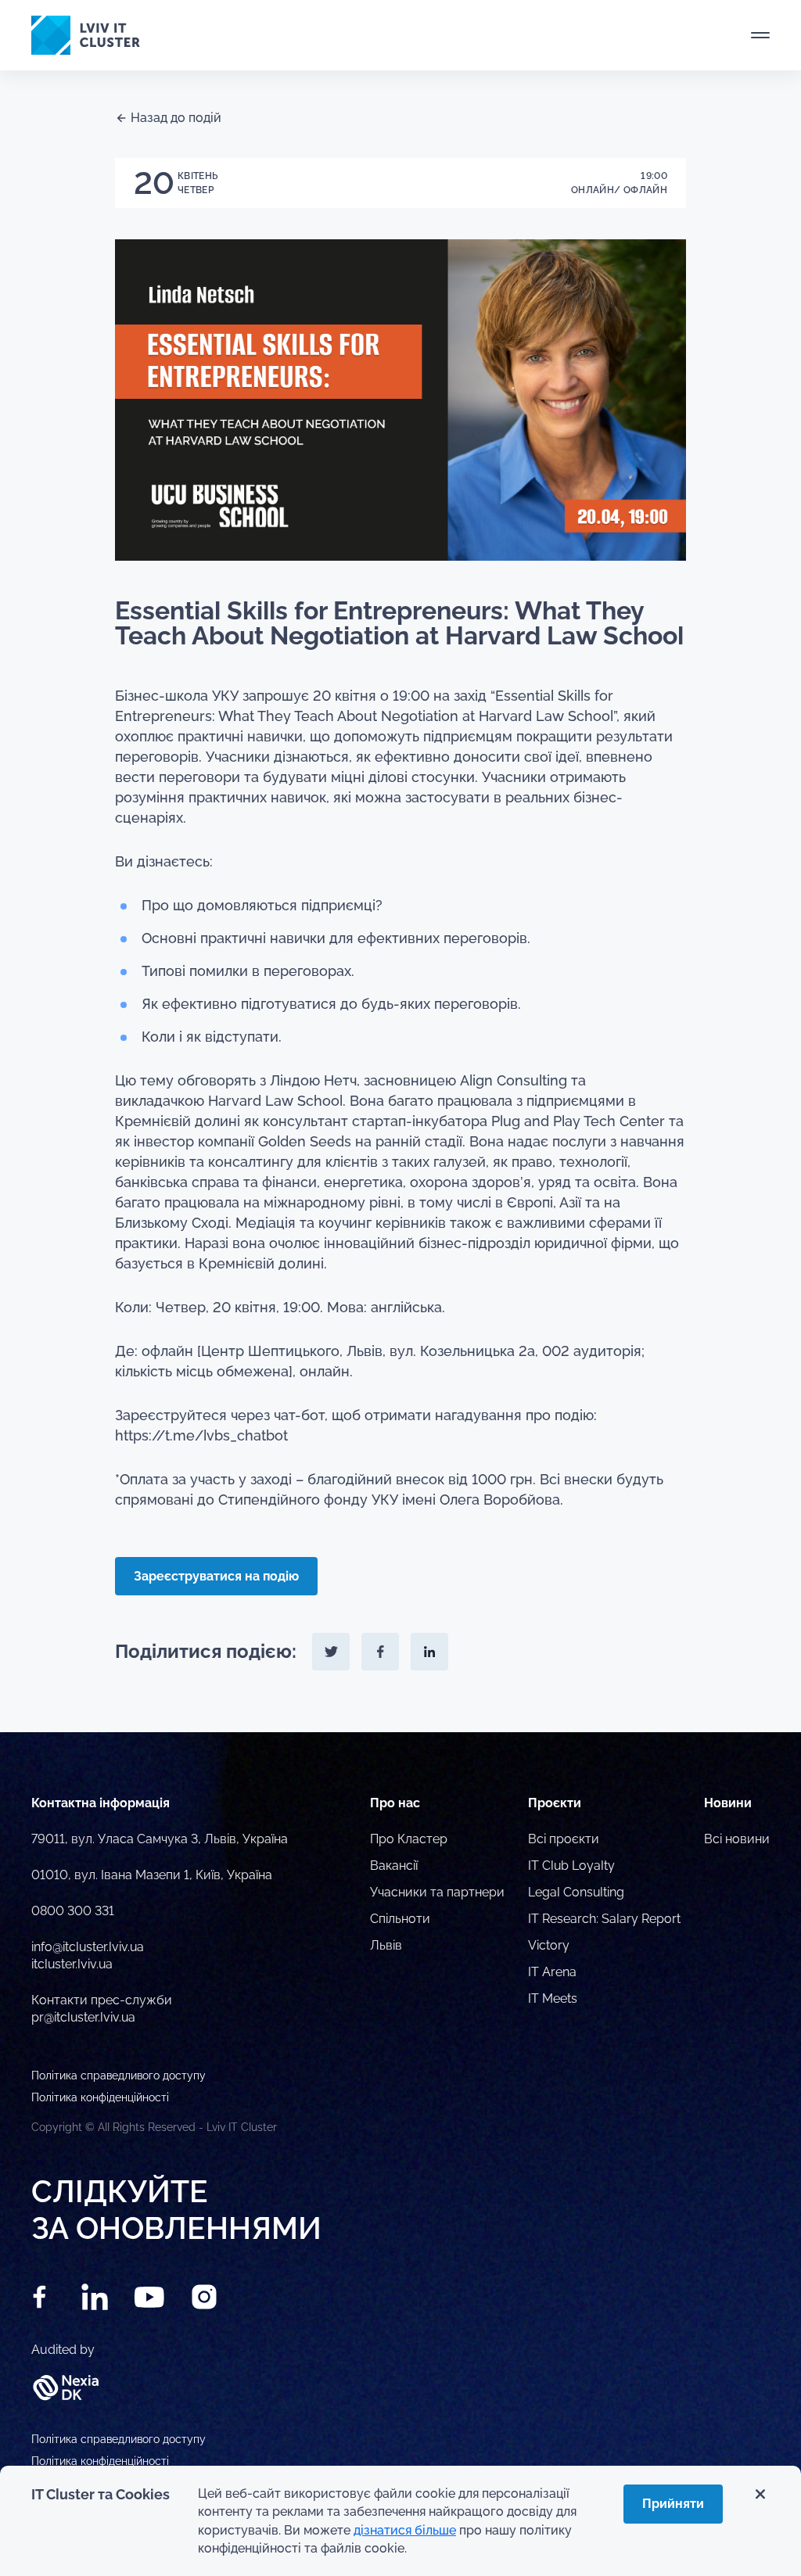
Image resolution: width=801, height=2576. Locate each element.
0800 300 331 (73, 1911)
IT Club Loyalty (571, 1866)
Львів (386, 1945)
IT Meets (553, 1998)
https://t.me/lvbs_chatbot (201, 1435)
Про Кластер (409, 1839)
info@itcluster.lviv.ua (88, 1947)
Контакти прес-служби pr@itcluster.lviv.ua (102, 2009)
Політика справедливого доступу (119, 2439)
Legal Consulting (576, 1892)
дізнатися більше (405, 2530)
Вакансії (394, 1866)
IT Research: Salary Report (604, 1919)
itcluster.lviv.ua (72, 1964)
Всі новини (737, 1839)
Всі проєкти (564, 1839)
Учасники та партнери (437, 1892)
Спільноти (400, 1919)
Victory (549, 1945)
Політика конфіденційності (100, 2461)
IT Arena (552, 1972)
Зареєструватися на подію (216, 1576)
